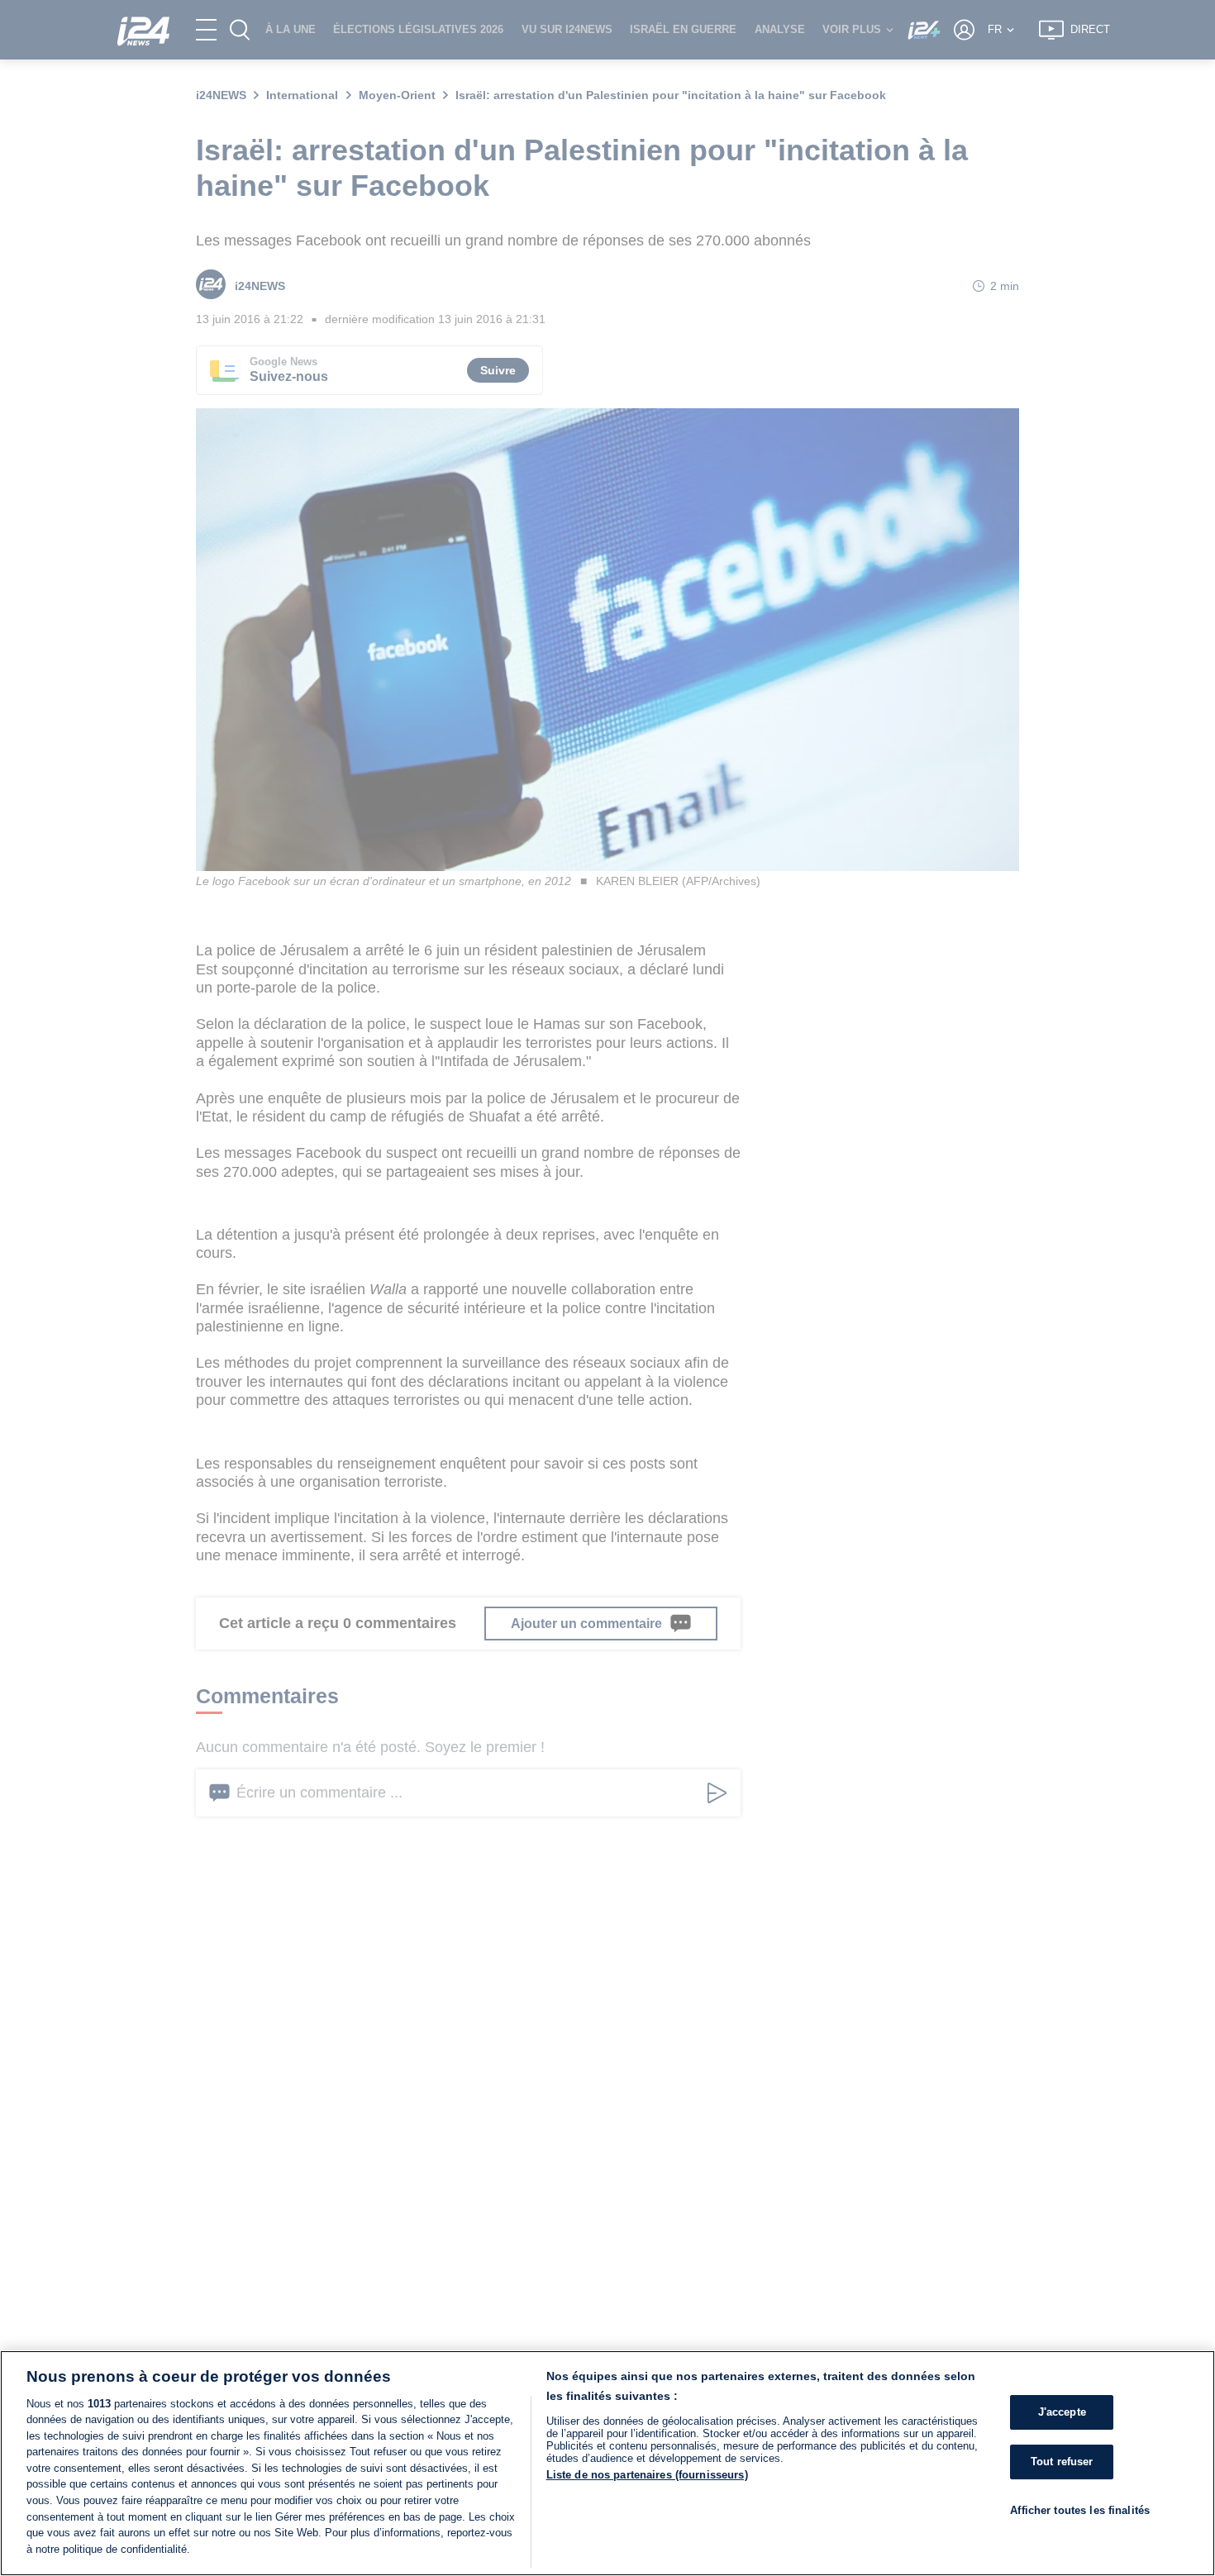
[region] (607, 2463)
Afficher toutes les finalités (1080, 2510)
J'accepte (1062, 2413)
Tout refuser (1062, 2462)
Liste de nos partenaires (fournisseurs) (647, 2475)
